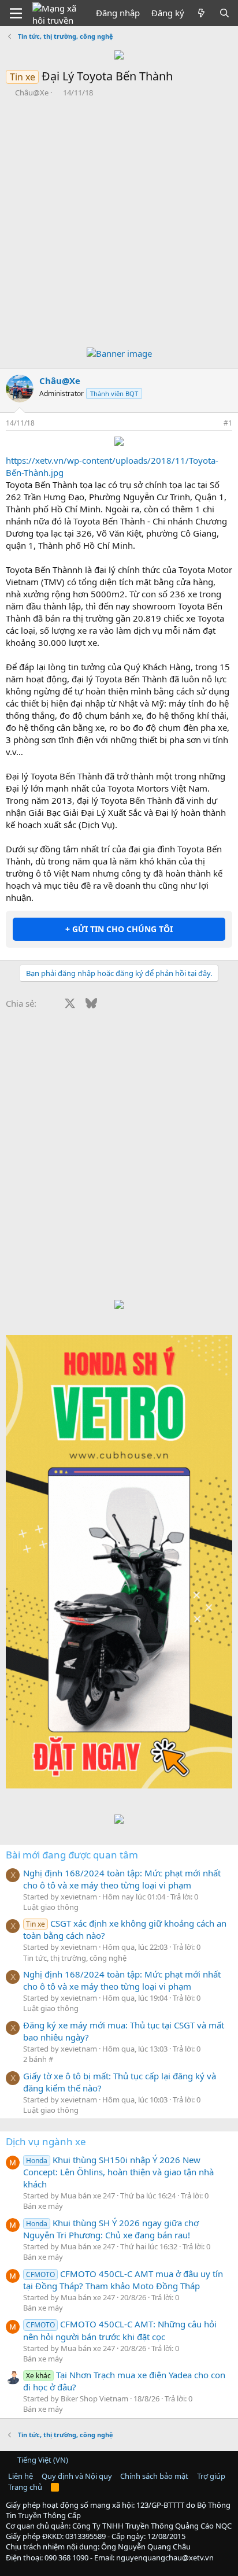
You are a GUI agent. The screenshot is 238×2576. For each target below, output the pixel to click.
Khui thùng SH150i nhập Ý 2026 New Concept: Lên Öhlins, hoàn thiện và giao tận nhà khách (118, 2172)
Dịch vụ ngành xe (46, 2141)
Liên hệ (21, 2476)
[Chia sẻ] (212, 424)
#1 (228, 423)
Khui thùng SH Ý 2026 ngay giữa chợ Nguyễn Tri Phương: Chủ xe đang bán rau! (111, 2229)
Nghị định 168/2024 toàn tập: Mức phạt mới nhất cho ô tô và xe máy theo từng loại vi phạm (122, 1879)
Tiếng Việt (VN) (42, 2460)
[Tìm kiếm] (224, 13)
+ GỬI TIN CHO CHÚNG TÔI (119, 929)
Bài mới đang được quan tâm (72, 1855)
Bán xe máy (43, 2206)
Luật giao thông (51, 1907)
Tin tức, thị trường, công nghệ (75, 1958)
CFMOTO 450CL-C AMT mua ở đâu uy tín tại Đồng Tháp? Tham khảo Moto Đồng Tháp (123, 2280)
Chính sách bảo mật (154, 2476)
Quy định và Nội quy (77, 2476)
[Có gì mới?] (201, 13)
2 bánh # (38, 2059)
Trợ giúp (211, 2476)
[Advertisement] (119, 223)
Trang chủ (25, 2487)
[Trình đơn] (16, 13)
